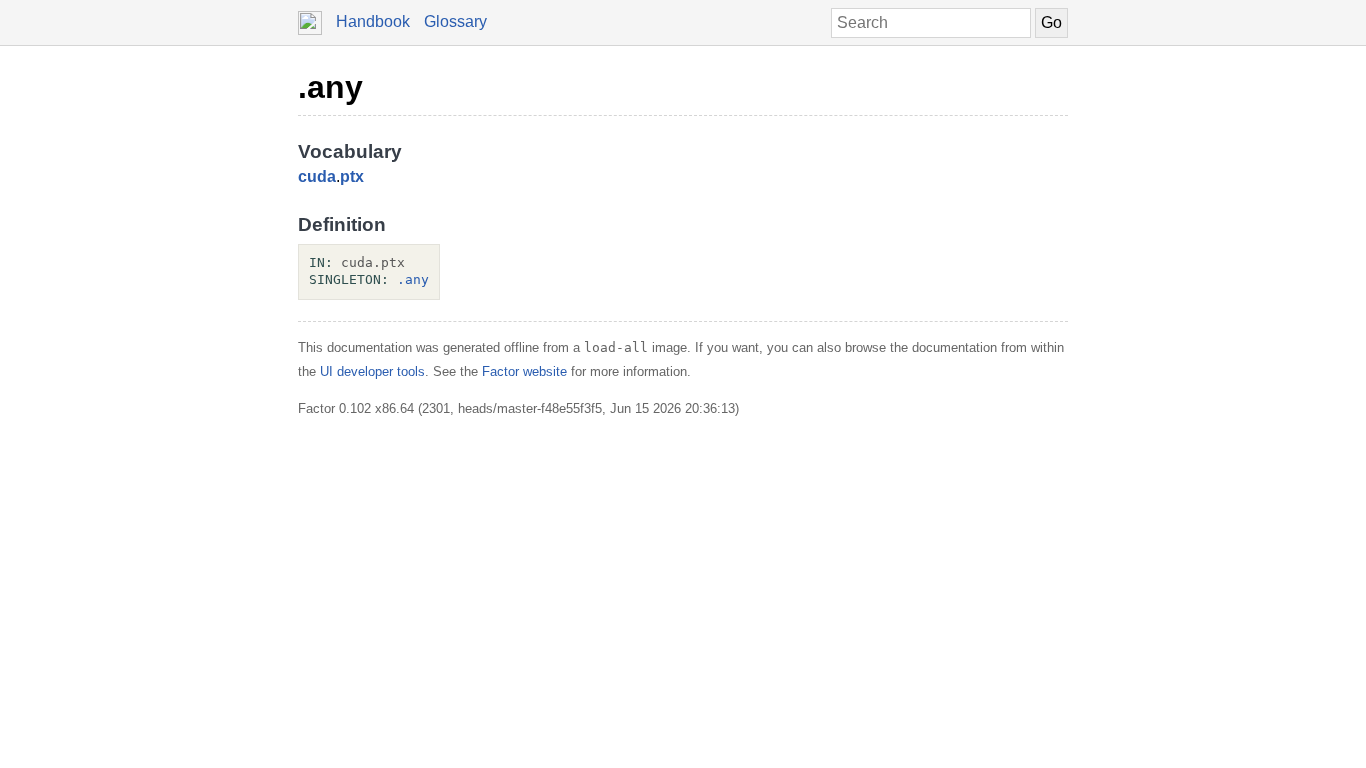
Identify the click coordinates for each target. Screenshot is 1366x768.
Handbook (373, 21)
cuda (317, 176)
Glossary (455, 21)
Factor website (524, 371)
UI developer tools (372, 371)
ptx (352, 176)
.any (330, 87)
